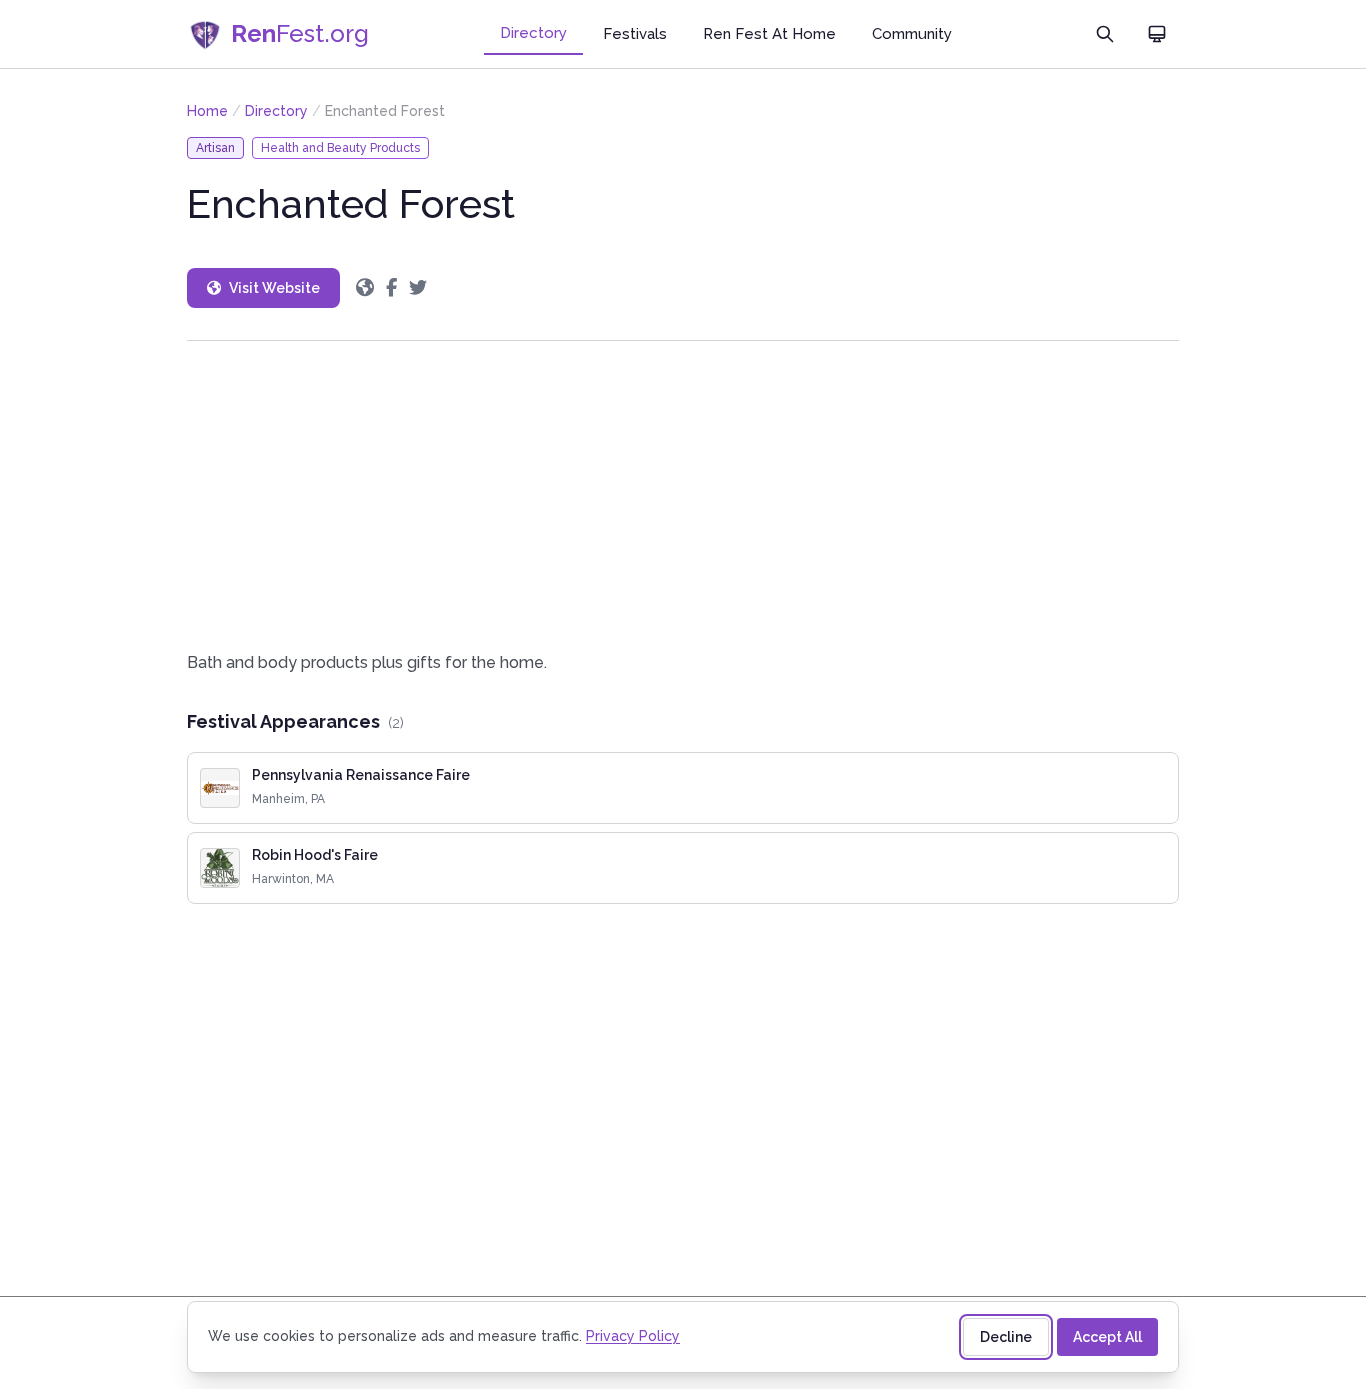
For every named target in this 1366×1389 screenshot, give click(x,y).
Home (207, 111)
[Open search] (1105, 34)
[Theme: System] (1157, 34)
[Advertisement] (683, 495)
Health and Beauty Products (340, 148)
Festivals (635, 34)
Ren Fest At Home (769, 34)
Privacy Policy (633, 1336)
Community (912, 34)
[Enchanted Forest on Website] (365, 288)
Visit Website (274, 288)
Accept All (1107, 1337)
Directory (533, 33)
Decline (1006, 1337)
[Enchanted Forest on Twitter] (418, 288)
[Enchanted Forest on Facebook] (391, 288)
